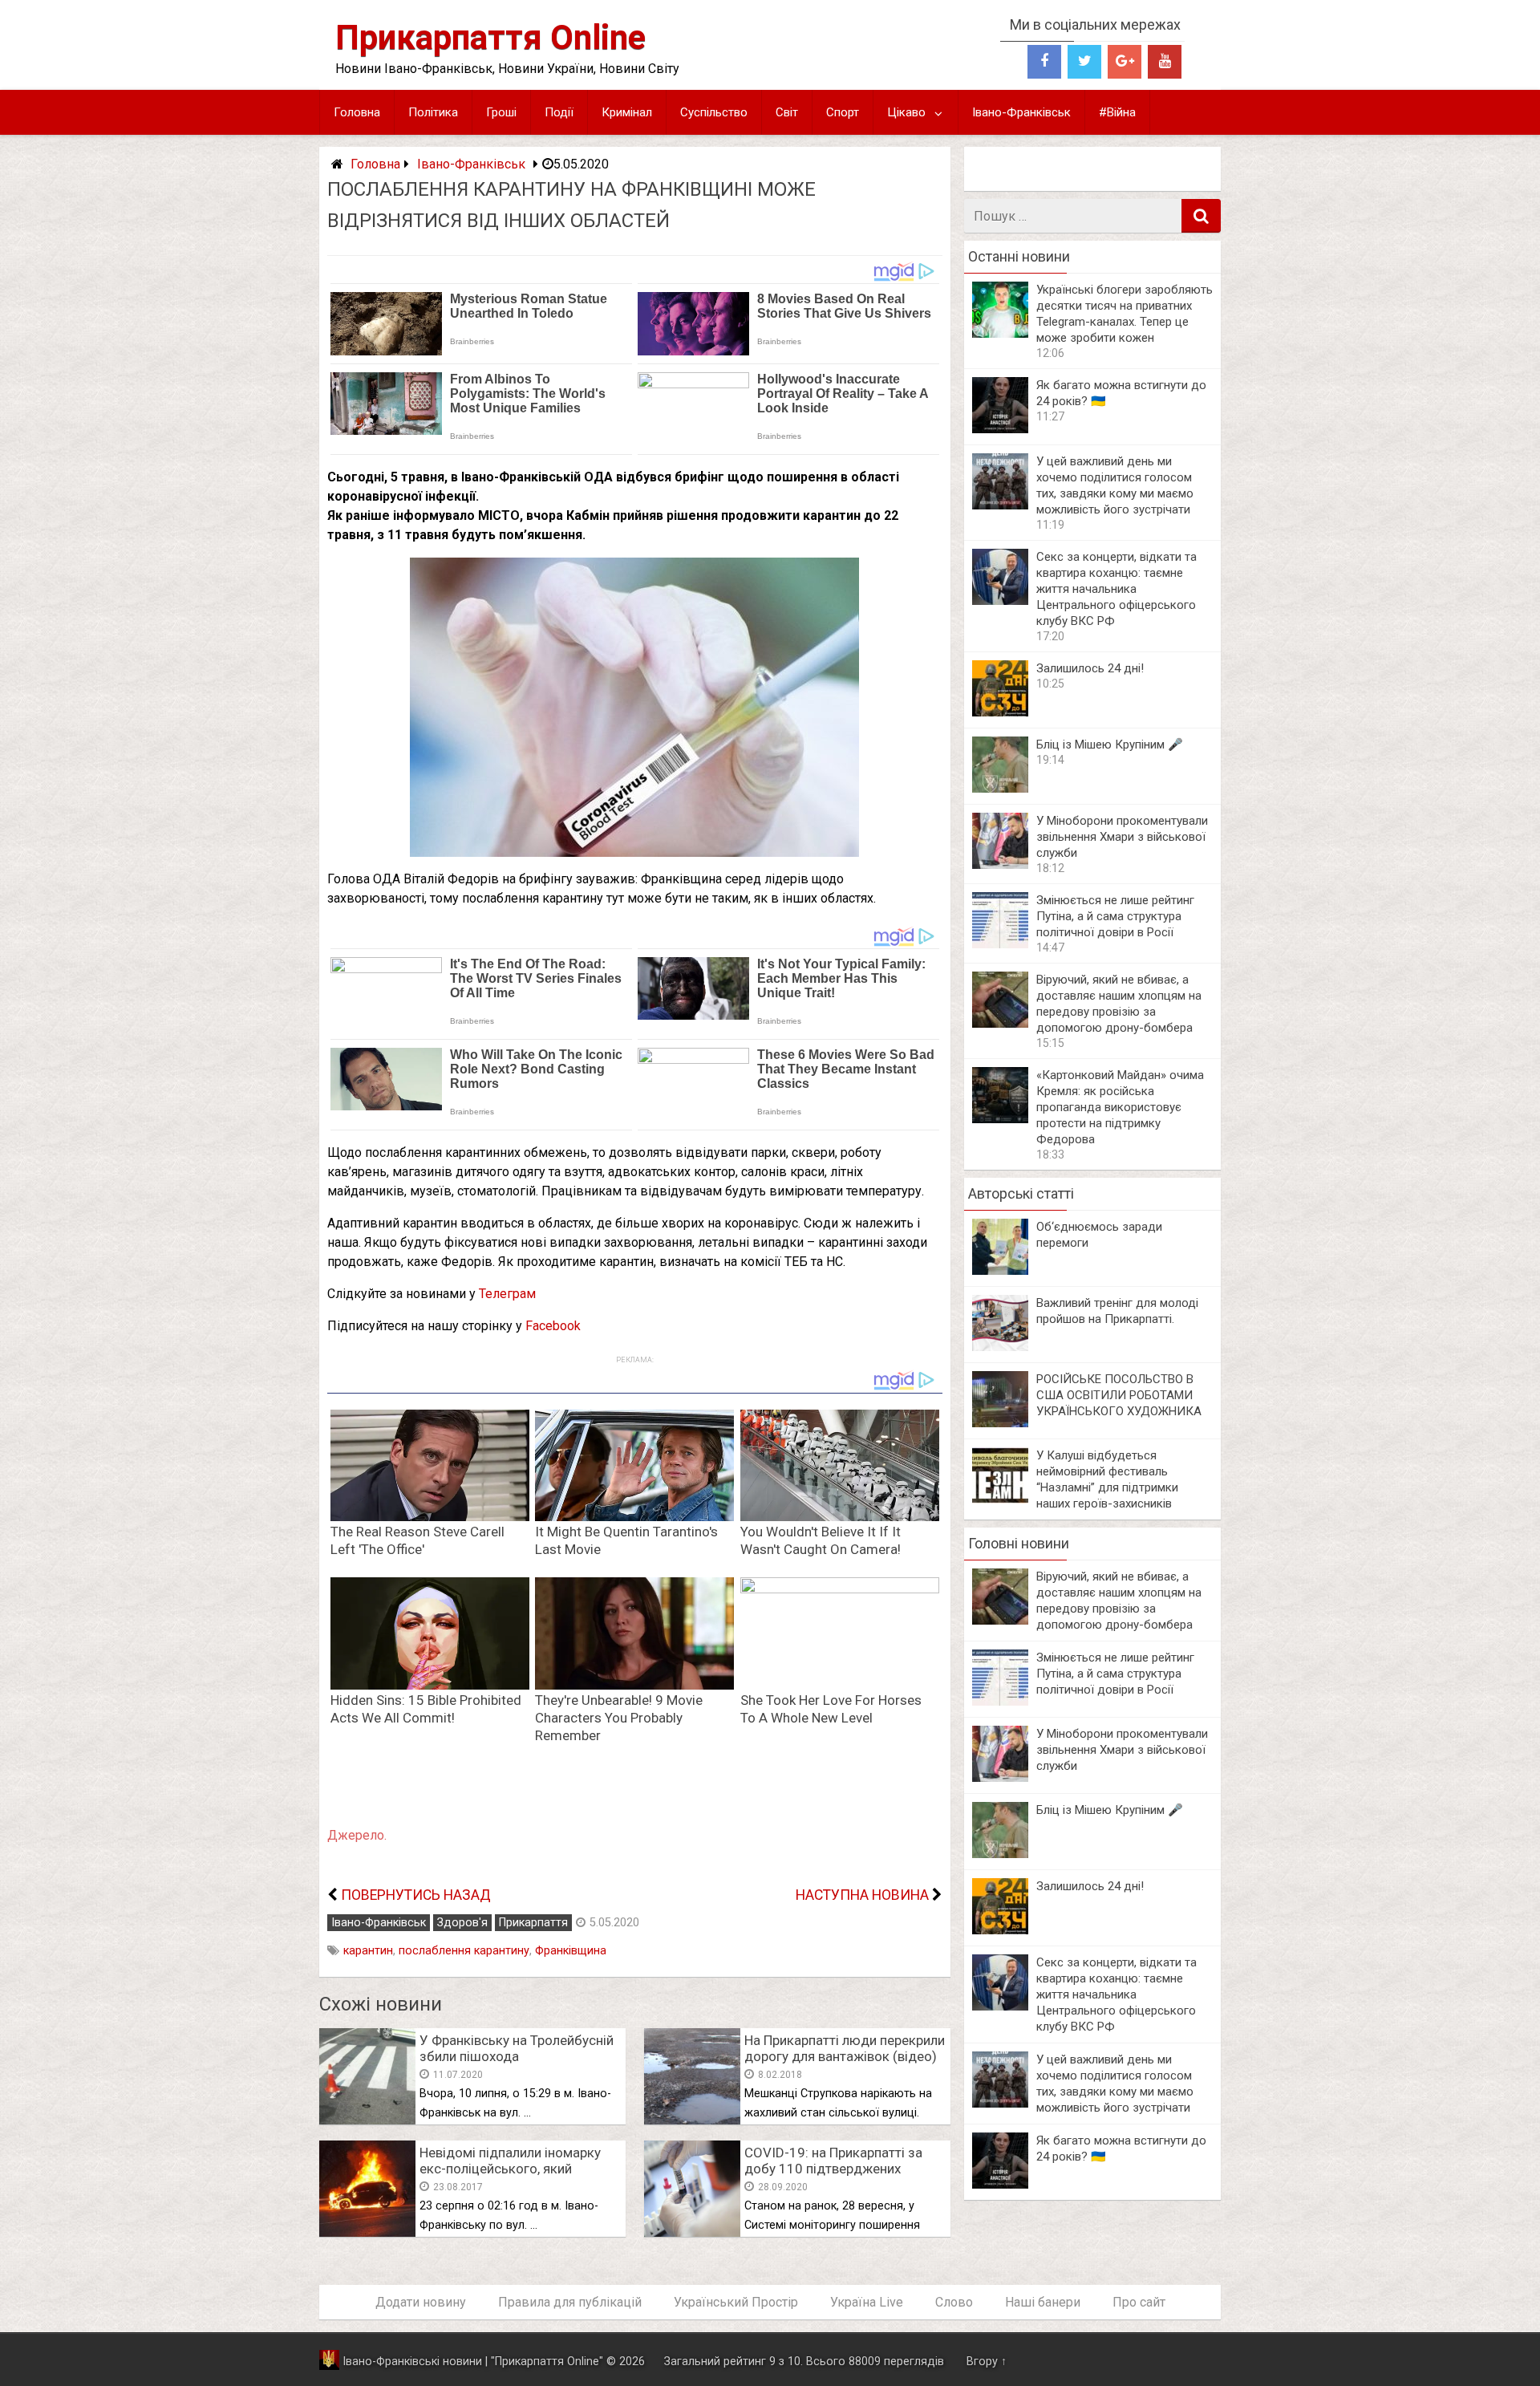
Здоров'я (462, 1923)
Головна (357, 112)
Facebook (553, 1326)
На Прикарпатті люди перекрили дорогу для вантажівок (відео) (845, 2048)
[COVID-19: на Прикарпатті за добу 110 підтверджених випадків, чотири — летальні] (692, 2232)
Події (559, 112)
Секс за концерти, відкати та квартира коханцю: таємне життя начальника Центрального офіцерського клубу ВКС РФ (1116, 589)
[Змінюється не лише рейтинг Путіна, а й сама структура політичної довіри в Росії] (1000, 944)
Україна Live (867, 2302)
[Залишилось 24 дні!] (1000, 712)
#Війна (1117, 112)
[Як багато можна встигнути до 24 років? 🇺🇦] (1000, 429)
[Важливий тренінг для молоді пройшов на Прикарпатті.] (1000, 1347)
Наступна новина (862, 1895)
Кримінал (627, 112)
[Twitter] (1084, 62)
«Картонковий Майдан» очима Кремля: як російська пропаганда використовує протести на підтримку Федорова (1120, 1107)
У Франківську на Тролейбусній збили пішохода (517, 2048)
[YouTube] (1165, 62)
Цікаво (906, 112)
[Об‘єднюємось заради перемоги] (1000, 1270)
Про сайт (1139, 2302)
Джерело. (357, 1835)
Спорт (843, 112)
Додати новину (421, 2302)
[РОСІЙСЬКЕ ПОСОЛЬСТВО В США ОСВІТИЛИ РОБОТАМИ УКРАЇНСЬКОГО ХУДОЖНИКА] (1000, 1423)
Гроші (501, 112)
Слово (954, 2302)
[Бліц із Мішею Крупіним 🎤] (1000, 788)
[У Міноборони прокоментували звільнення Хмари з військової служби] (1000, 864)
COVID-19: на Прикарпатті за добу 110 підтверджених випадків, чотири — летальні (833, 2169)
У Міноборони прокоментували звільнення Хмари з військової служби (1122, 837)
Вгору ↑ (987, 2362)
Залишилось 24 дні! (1090, 668)
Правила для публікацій (570, 2302)
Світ (787, 112)
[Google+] (1125, 62)
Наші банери (1043, 2302)
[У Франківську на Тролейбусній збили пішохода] (367, 2120)
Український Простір (736, 2302)
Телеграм (507, 1294)
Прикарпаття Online (490, 37)
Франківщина (571, 1951)
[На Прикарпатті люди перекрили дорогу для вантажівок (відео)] (692, 2120)
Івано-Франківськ (1021, 112)
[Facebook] (1044, 62)
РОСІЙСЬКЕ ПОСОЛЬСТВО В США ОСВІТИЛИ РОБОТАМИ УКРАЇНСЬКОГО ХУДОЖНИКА (1119, 1395)
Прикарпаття (533, 1923)
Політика (433, 112)
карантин (368, 1951)
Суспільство (714, 112)
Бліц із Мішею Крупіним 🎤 (1110, 745)
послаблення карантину (464, 1951)
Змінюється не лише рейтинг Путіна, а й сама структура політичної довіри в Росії (1115, 916)
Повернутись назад (416, 1895)
